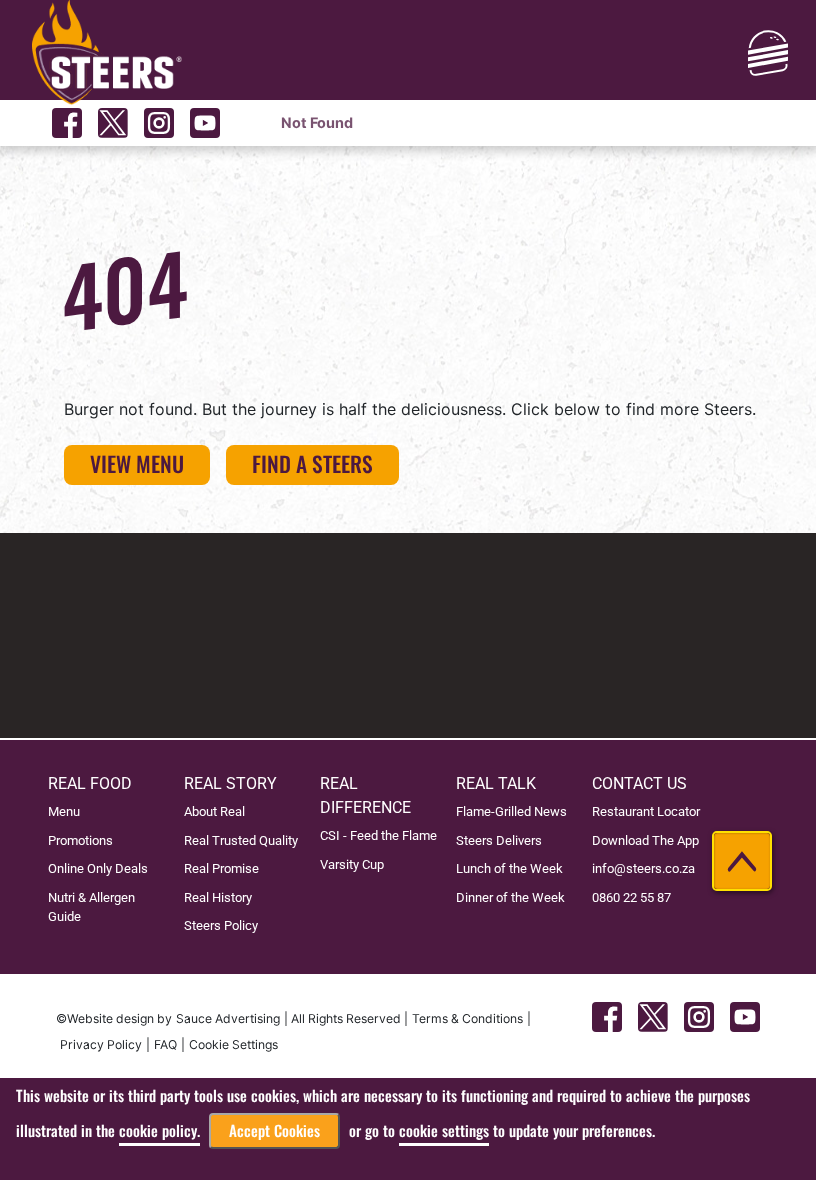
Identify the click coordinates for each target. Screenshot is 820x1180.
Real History (218, 897)
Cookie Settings (233, 1044)
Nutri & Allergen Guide (91, 907)
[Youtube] (205, 123)
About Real (214, 811)
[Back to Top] (742, 861)
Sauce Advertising (228, 1018)
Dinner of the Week (510, 897)
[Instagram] (159, 123)
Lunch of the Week (509, 868)
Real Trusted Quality (241, 840)
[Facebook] (67, 123)
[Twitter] (113, 123)
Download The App (645, 840)
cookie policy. (159, 1131)
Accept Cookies (274, 1131)
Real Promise (221, 868)
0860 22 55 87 (631, 897)
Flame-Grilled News (511, 811)
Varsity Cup (352, 864)
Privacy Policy (101, 1044)
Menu (64, 811)
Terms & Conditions (467, 1018)
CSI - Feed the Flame (378, 835)
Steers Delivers (499, 840)
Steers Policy (221, 925)
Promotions (80, 840)
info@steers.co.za (643, 868)
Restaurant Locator (646, 811)
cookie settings (444, 1131)
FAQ (165, 1044)
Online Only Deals (98, 868)
